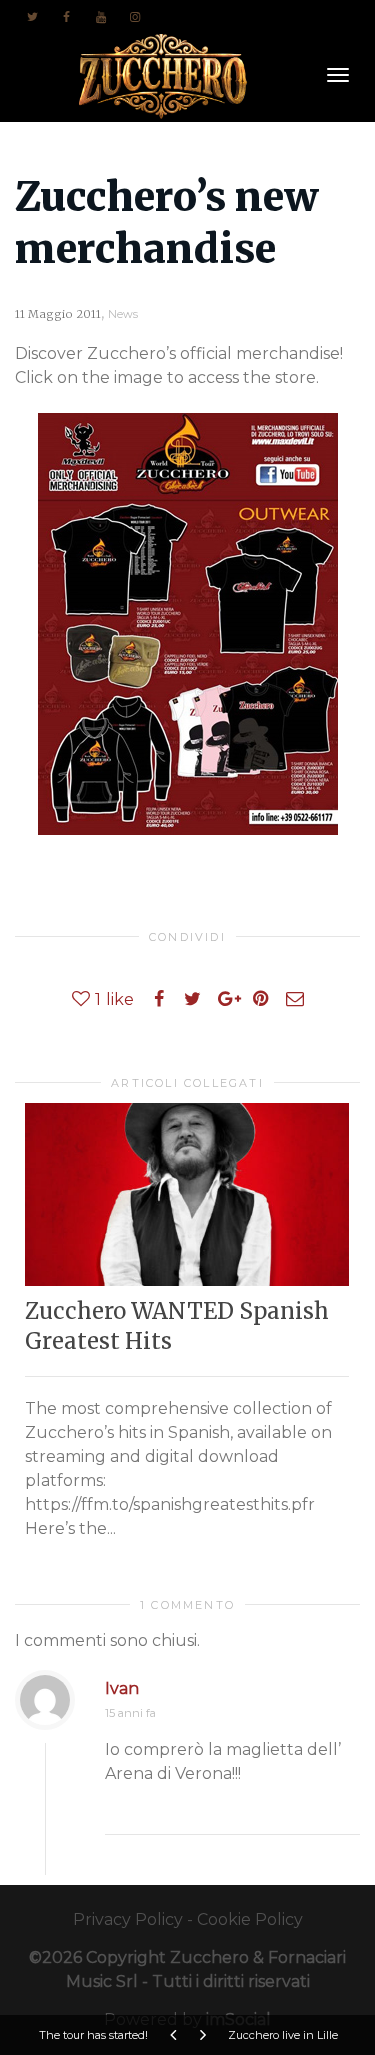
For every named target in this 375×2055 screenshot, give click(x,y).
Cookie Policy (250, 1919)
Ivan (122, 1688)
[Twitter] (32, 16)
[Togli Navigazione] (338, 75)
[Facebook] (66, 16)
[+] (187, 1194)
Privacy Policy (128, 1919)
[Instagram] (134, 16)
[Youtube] (100, 16)
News (123, 314)
